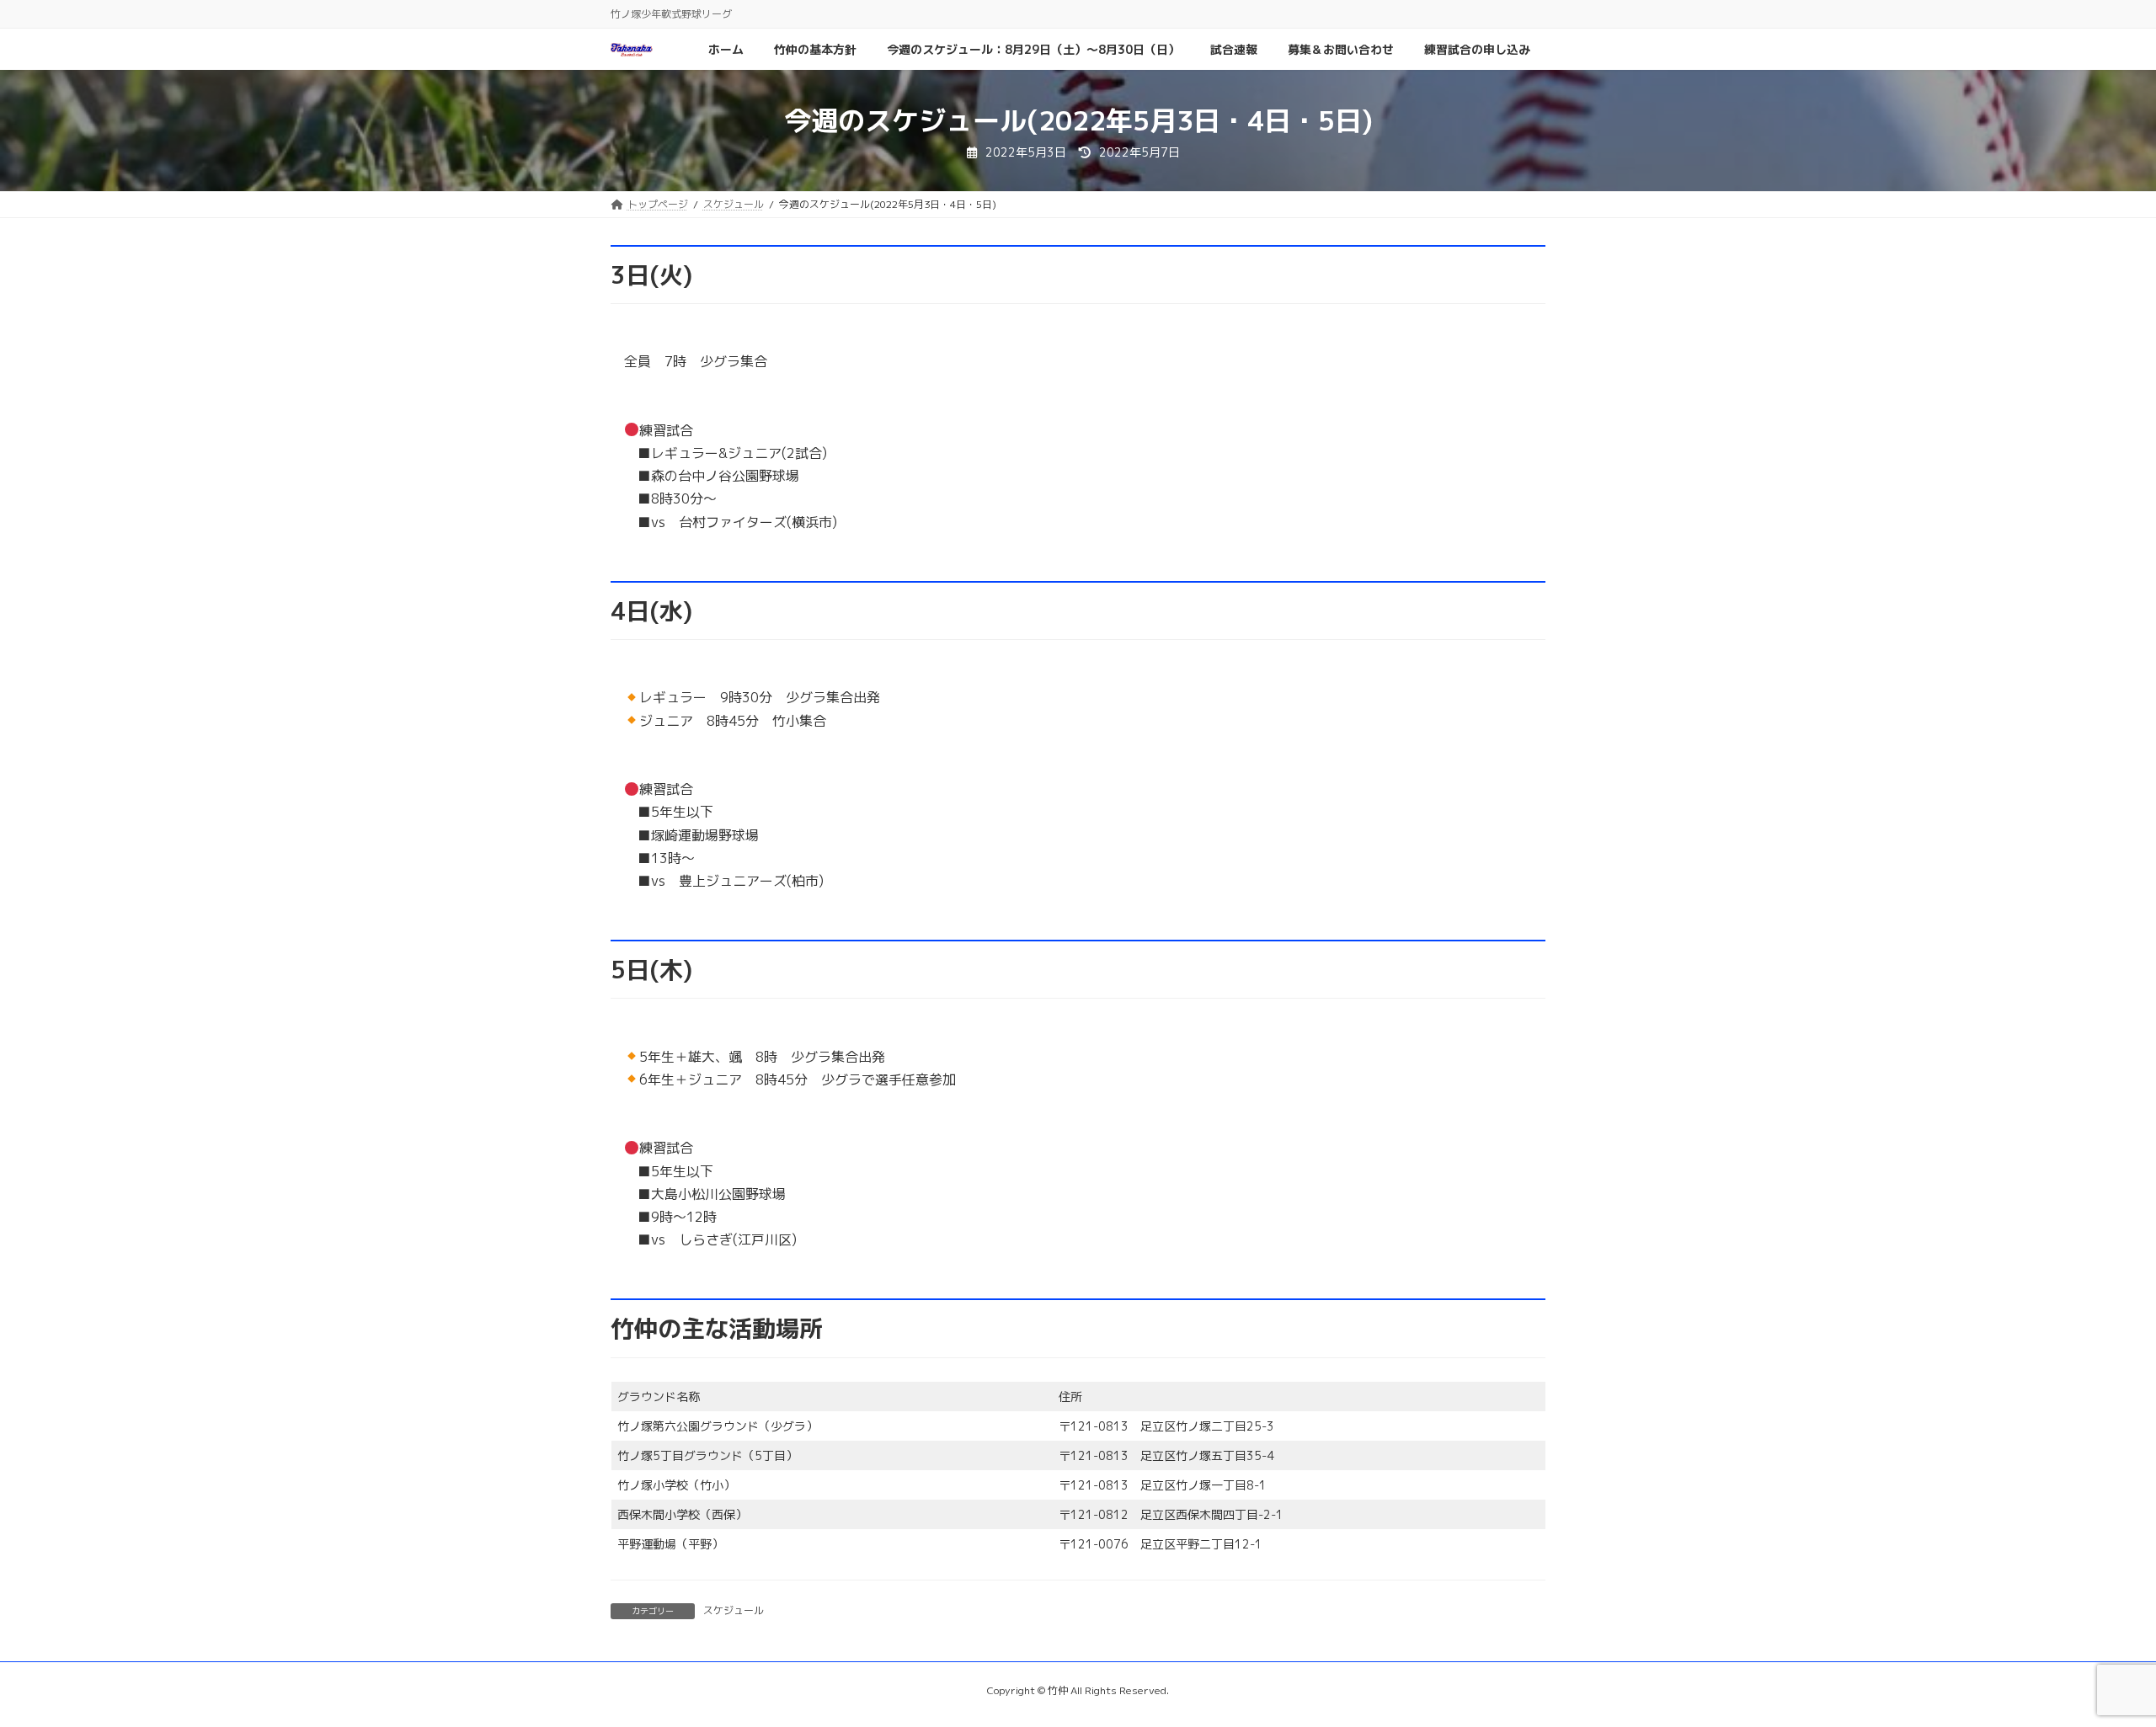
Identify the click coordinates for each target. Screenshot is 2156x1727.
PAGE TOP (2093, 1659)
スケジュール (734, 1610)
